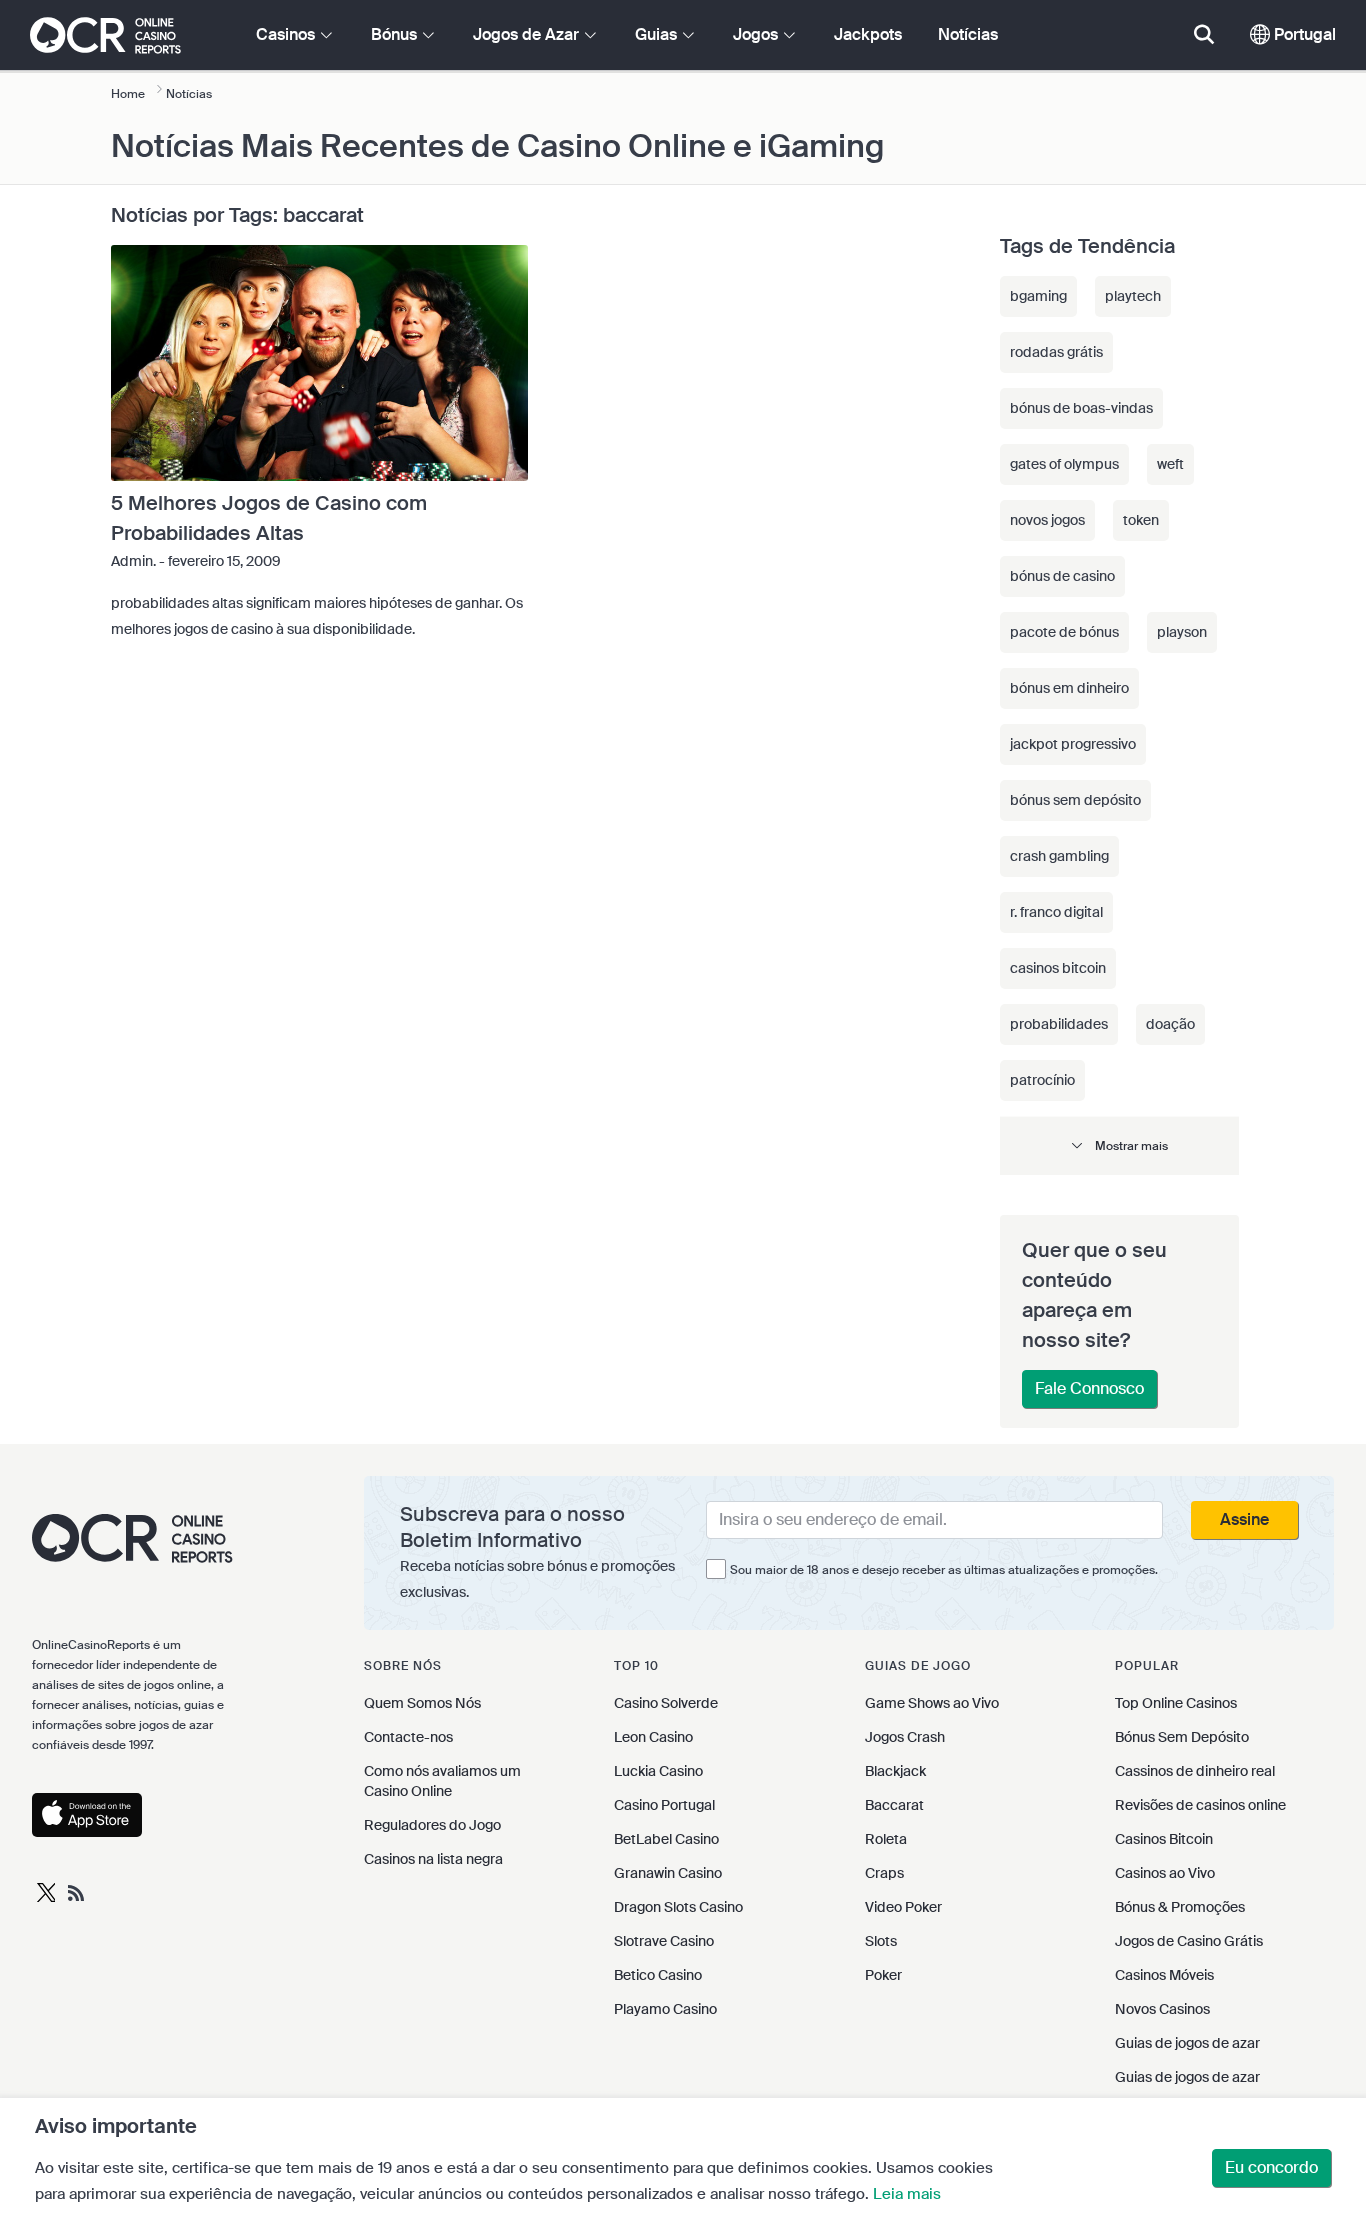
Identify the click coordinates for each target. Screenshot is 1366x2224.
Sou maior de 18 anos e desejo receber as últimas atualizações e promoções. (944, 1570)
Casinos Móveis (1164, 1975)
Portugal (1303, 34)
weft (1170, 464)
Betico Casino (658, 1975)
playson (1182, 632)
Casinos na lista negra (433, 1859)
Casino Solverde (666, 1703)
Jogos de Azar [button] (528, 34)
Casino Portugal (664, 1805)
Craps (884, 1873)
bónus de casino (1062, 576)
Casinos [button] (287, 34)
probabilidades (1059, 1024)
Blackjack (895, 1771)
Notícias (968, 34)
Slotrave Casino (664, 1941)
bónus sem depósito (1075, 800)
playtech (1133, 296)
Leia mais (907, 2194)
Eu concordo (1271, 2167)
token (1141, 520)
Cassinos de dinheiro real (1195, 1771)
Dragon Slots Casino (678, 1907)
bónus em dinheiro (1069, 688)
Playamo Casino (665, 2009)
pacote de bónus (1064, 632)
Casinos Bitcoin (1164, 1839)
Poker (883, 1975)
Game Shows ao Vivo (932, 1703)
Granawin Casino (668, 1873)
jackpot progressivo (1073, 744)
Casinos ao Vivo (1165, 1873)
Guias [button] (658, 34)
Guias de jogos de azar (1187, 2043)
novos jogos (1047, 520)
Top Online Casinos (1176, 1703)
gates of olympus (1064, 464)
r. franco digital (1056, 912)
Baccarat (894, 1805)
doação (1170, 1024)
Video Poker (903, 1907)
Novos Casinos (1162, 2009)
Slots (881, 1941)
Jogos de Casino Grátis (1189, 1941)
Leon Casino (653, 1737)
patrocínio (1042, 1080)
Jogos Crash (905, 1737)
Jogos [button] (757, 34)
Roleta (886, 1839)
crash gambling (1059, 856)
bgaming (1038, 296)
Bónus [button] (396, 34)
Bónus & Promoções (1180, 1907)
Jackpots (868, 34)
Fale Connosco (1089, 1388)
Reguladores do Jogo (432, 1825)
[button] (1119, 1145)
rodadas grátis (1056, 352)
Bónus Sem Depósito (1182, 1737)
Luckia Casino (658, 1771)
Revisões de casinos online (1200, 1805)
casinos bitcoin (1058, 968)
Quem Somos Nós (422, 1703)
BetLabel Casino (666, 1839)
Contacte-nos (408, 1737)
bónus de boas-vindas (1081, 408)
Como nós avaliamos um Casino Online (442, 1781)
